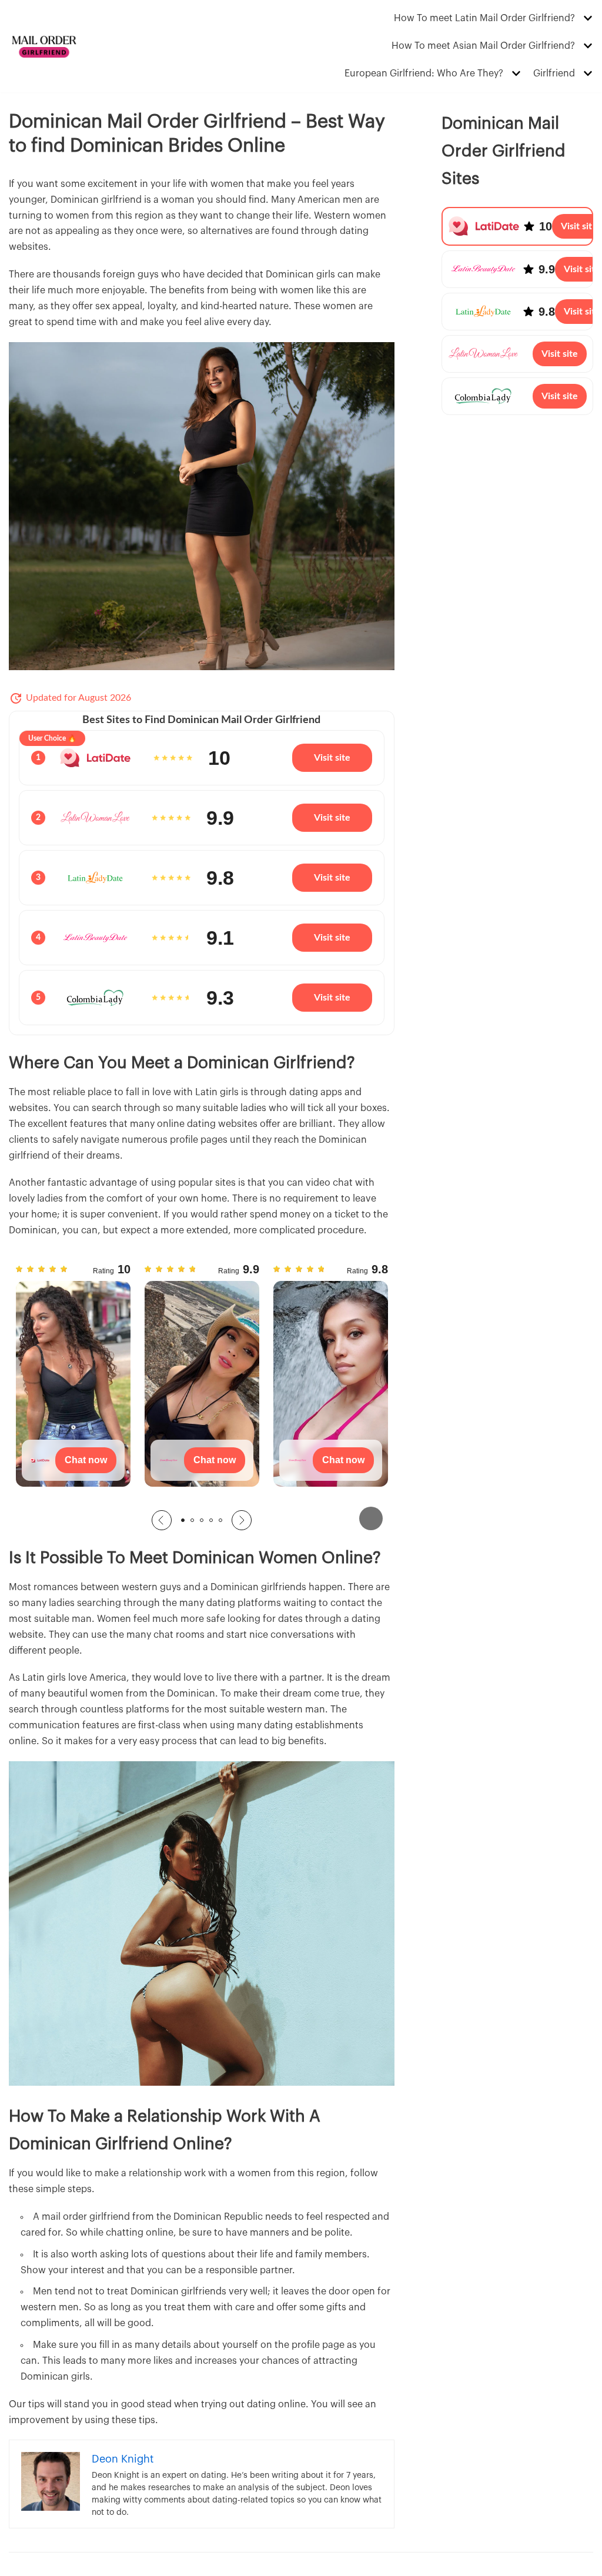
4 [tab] (211, 1520)
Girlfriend (554, 73)
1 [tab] (183, 1520)
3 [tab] (202, 1520)
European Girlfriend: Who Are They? (424, 73)
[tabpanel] (73, 1381)
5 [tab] (220, 1520)
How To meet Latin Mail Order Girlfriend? (484, 18)
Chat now (86, 1460)
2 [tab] (192, 1520)
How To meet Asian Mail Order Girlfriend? (483, 46)
